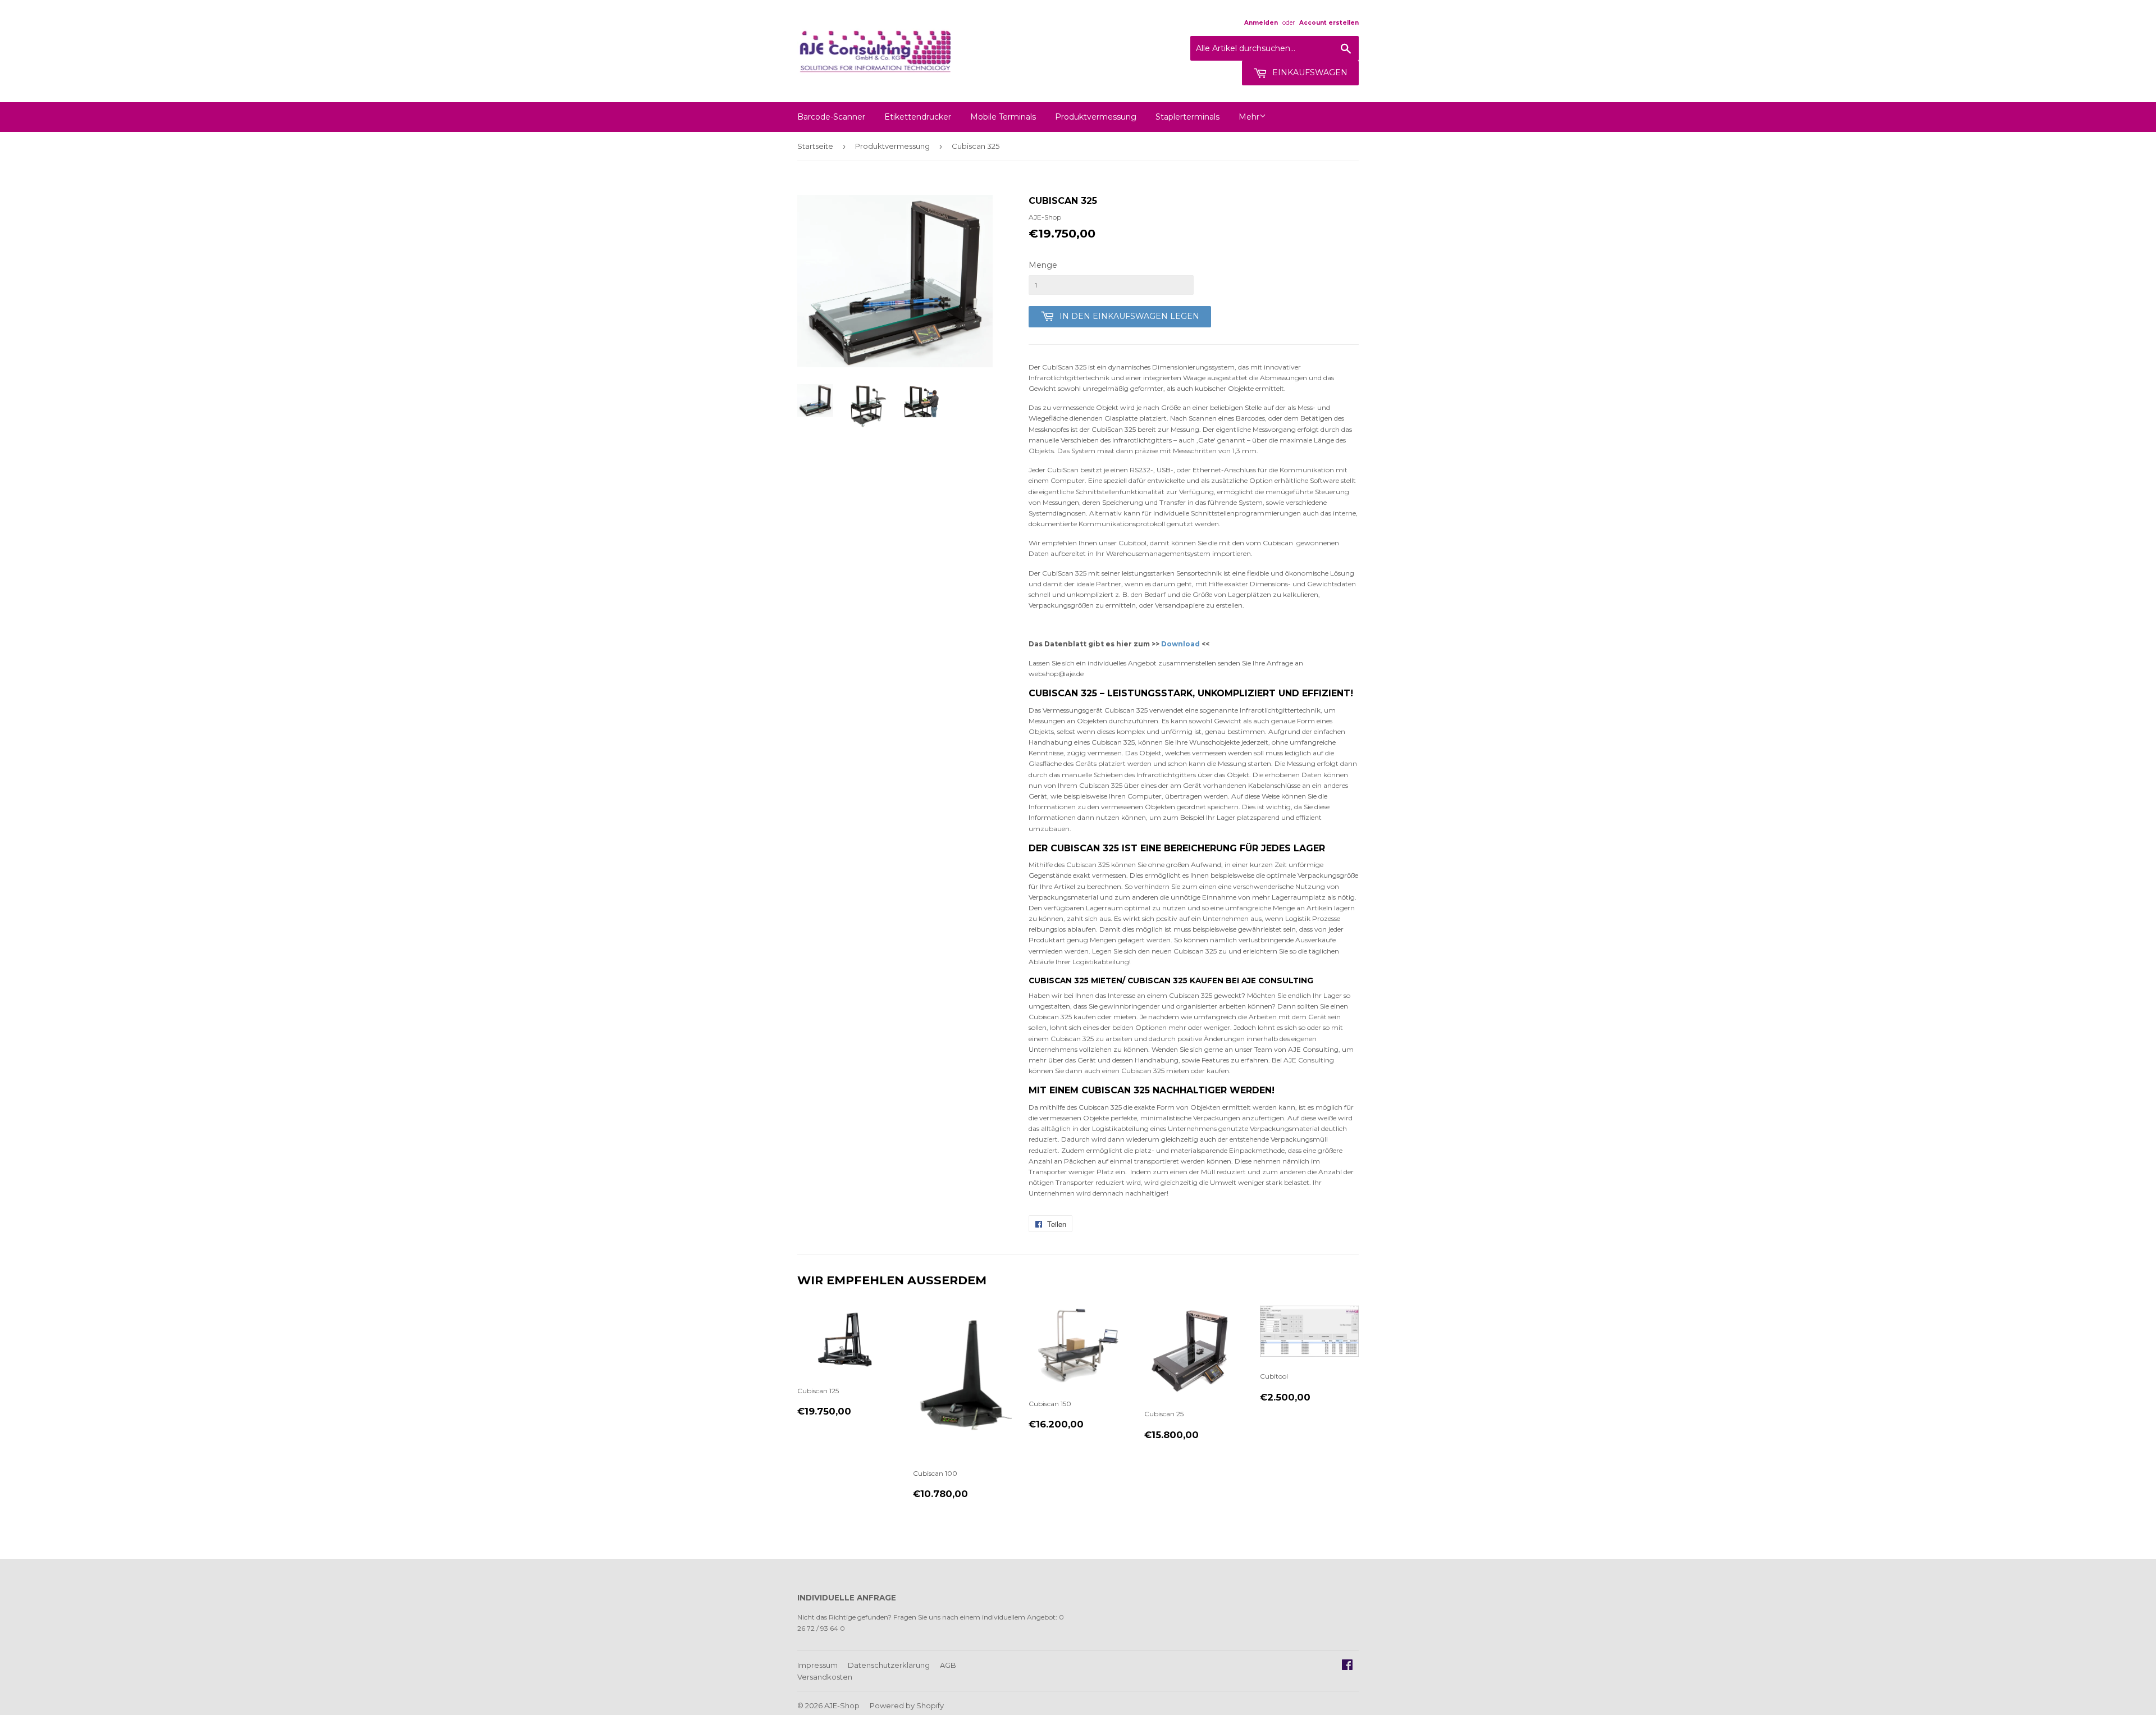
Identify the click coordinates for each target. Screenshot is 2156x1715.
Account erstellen (1329, 23)
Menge (1043, 265)
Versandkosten (825, 1677)
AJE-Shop (842, 1705)
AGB (948, 1665)
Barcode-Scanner (831, 117)
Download (1180, 644)
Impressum (817, 1665)
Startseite (815, 146)
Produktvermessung (1096, 117)
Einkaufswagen (1309, 72)
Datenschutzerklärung (889, 1665)
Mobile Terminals (1003, 117)
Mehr (1249, 117)
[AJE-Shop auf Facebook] (1347, 1666)
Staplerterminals (1187, 117)
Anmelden (1261, 23)
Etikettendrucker (918, 117)
